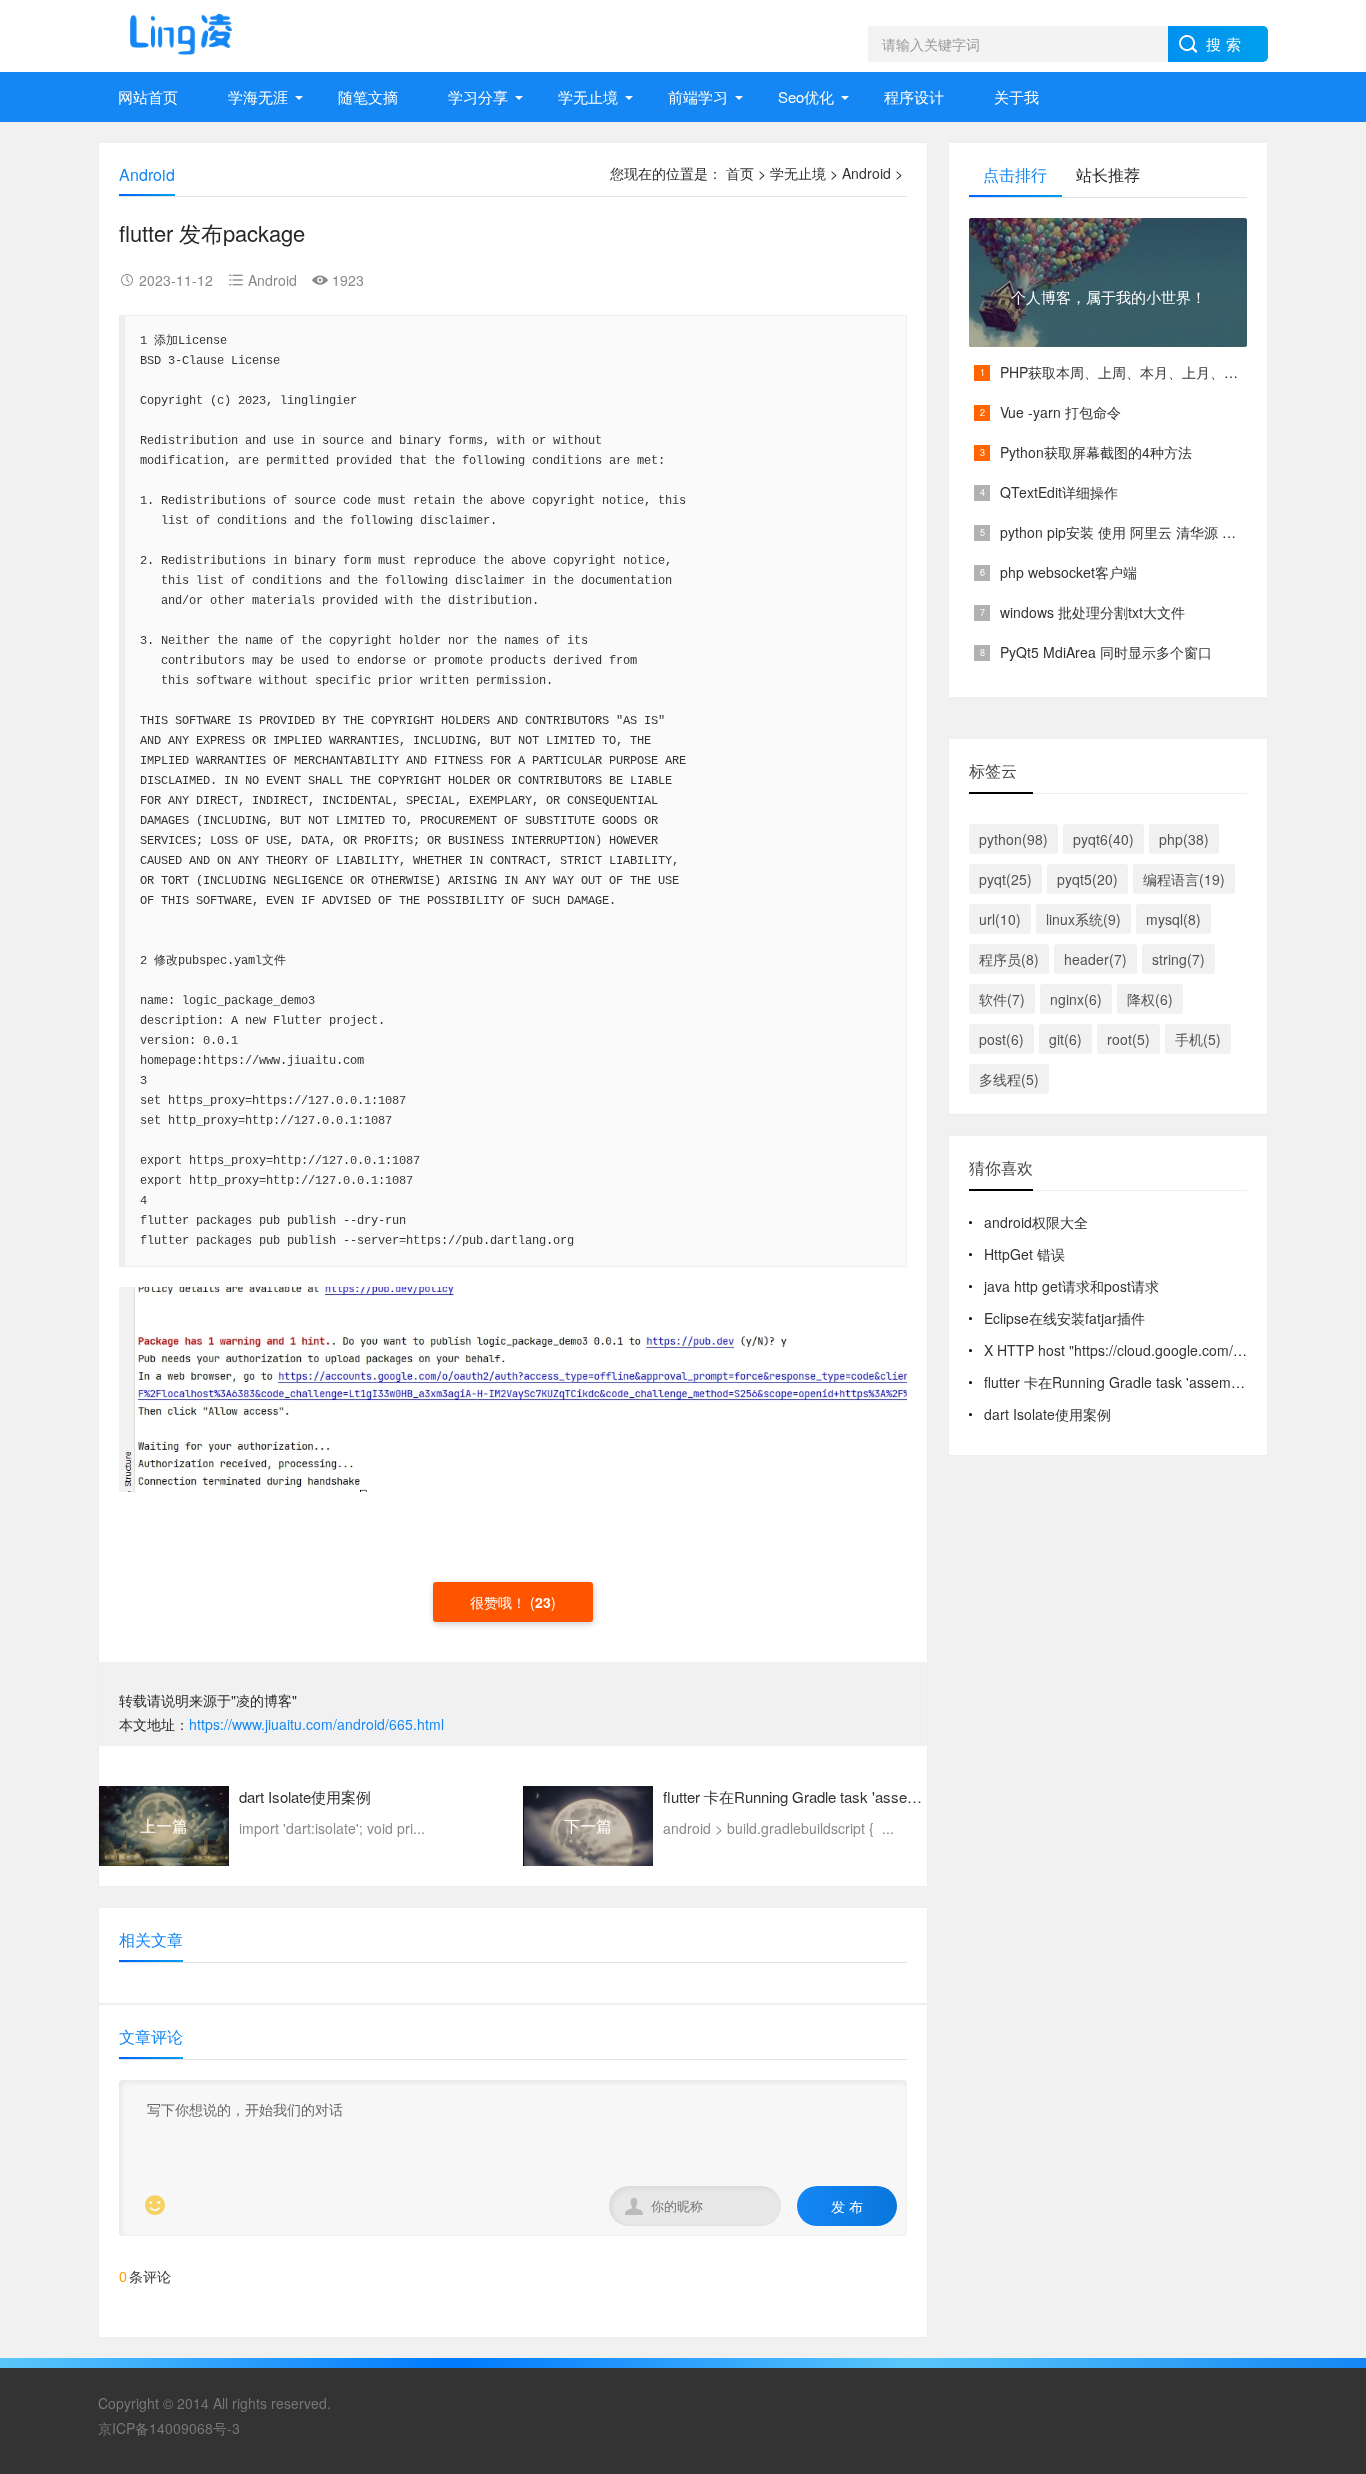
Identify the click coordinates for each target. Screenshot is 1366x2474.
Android (866, 173)
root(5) (1128, 1039)
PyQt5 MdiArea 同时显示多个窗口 (1106, 652)
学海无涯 (258, 96)
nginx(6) (1076, 999)
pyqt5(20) (1087, 879)
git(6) (1065, 1039)
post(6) (1001, 1039)
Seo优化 (806, 96)
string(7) (1178, 959)
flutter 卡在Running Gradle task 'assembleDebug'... (1145, 1382)
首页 (740, 173)
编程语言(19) (1184, 879)
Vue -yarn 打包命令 (1060, 412)
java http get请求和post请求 (1071, 1286)
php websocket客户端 (1068, 572)
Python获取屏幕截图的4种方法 (1096, 452)
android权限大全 (1036, 1222)
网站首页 (148, 96)
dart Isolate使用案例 (1047, 1414)
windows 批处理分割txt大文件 (1092, 612)
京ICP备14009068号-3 (169, 2428)
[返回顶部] (1325, 2082)
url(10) (1000, 919)
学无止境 (588, 96)
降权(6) (1150, 999)
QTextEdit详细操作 (1059, 492)
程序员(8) (1009, 959)
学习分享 (478, 96)
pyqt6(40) (1103, 839)
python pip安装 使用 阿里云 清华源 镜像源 (1132, 532)
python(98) (1013, 839)
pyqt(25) (1005, 879)
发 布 (847, 2206)
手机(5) (1198, 1039)
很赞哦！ (500, 1602)
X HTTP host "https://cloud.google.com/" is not (1130, 1350)
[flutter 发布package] (513, 1387)
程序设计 (914, 96)
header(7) (1095, 959)
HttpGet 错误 (1024, 1254)
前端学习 (698, 96)
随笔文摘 (368, 96)
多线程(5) (1009, 1079)
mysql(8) (1173, 919)
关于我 (1016, 96)
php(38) (1184, 839)
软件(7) (1002, 999)
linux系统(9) (1083, 919)
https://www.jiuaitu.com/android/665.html (316, 1724)
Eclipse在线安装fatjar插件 (1064, 1318)
